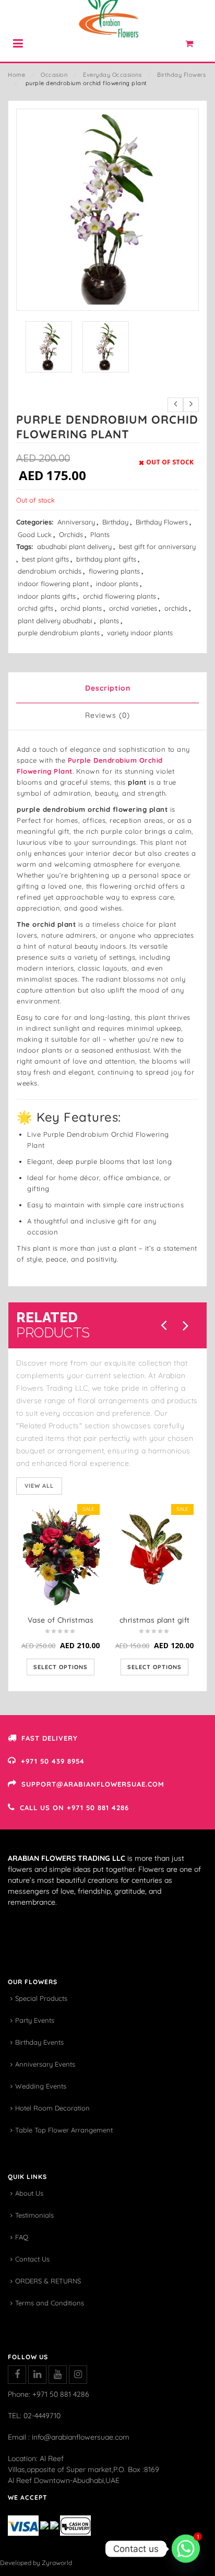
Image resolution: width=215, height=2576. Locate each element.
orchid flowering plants (120, 596)
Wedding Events (41, 2086)
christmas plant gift (155, 1620)
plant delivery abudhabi (55, 621)
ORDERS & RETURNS (48, 2281)
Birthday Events (39, 2042)
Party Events (35, 2020)
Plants (100, 534)
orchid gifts (35, 608)
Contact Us (32, 2259)
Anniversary (76, 522)
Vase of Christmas (61, 1620)
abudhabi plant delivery (74, 546)
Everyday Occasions (112, 75)
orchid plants (81, 608)
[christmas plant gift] (154, 1556)
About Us (29, 2193)
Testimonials (34, 2215)
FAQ (22, 2237)
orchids (176, 608)
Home (16, 75)
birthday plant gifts (106, 559)
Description (108, 688)
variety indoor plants (140, 633)
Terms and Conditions (50, 2303)
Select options (61, 1667)
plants (109, 621)
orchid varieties (133, 608)
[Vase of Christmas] (61, 1556)
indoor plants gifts (47, 596)
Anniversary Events (45, 2064)
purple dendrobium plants (59, 633)
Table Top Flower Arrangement (64, 2130)
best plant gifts (45, 559)
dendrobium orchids (50, 571)
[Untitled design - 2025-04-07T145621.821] (49, 347)
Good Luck (35, 534)
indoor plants (117, 584)
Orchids (71, 534)
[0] (195, 46)
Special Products (41, 1998)
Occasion (54, 75)
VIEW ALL (39, 1486)
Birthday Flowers (181, 75)
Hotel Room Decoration (52, 2108)
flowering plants (114, 571)
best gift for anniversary (157, 546)
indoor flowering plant (53, 584)
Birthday (115, 522)
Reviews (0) (107, 715)
